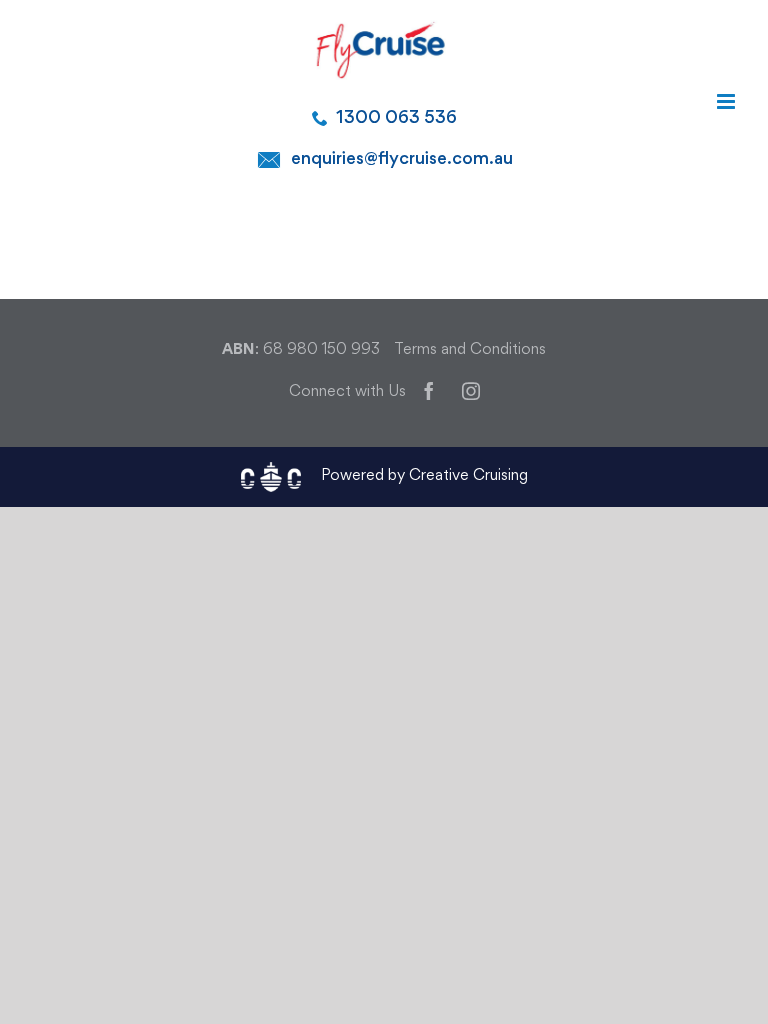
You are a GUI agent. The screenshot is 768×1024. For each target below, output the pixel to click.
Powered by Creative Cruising (424, 476)
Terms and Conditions (470, 350)
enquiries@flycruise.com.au (402, 159)
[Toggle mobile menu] (727, 101)
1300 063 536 (396, 118)
